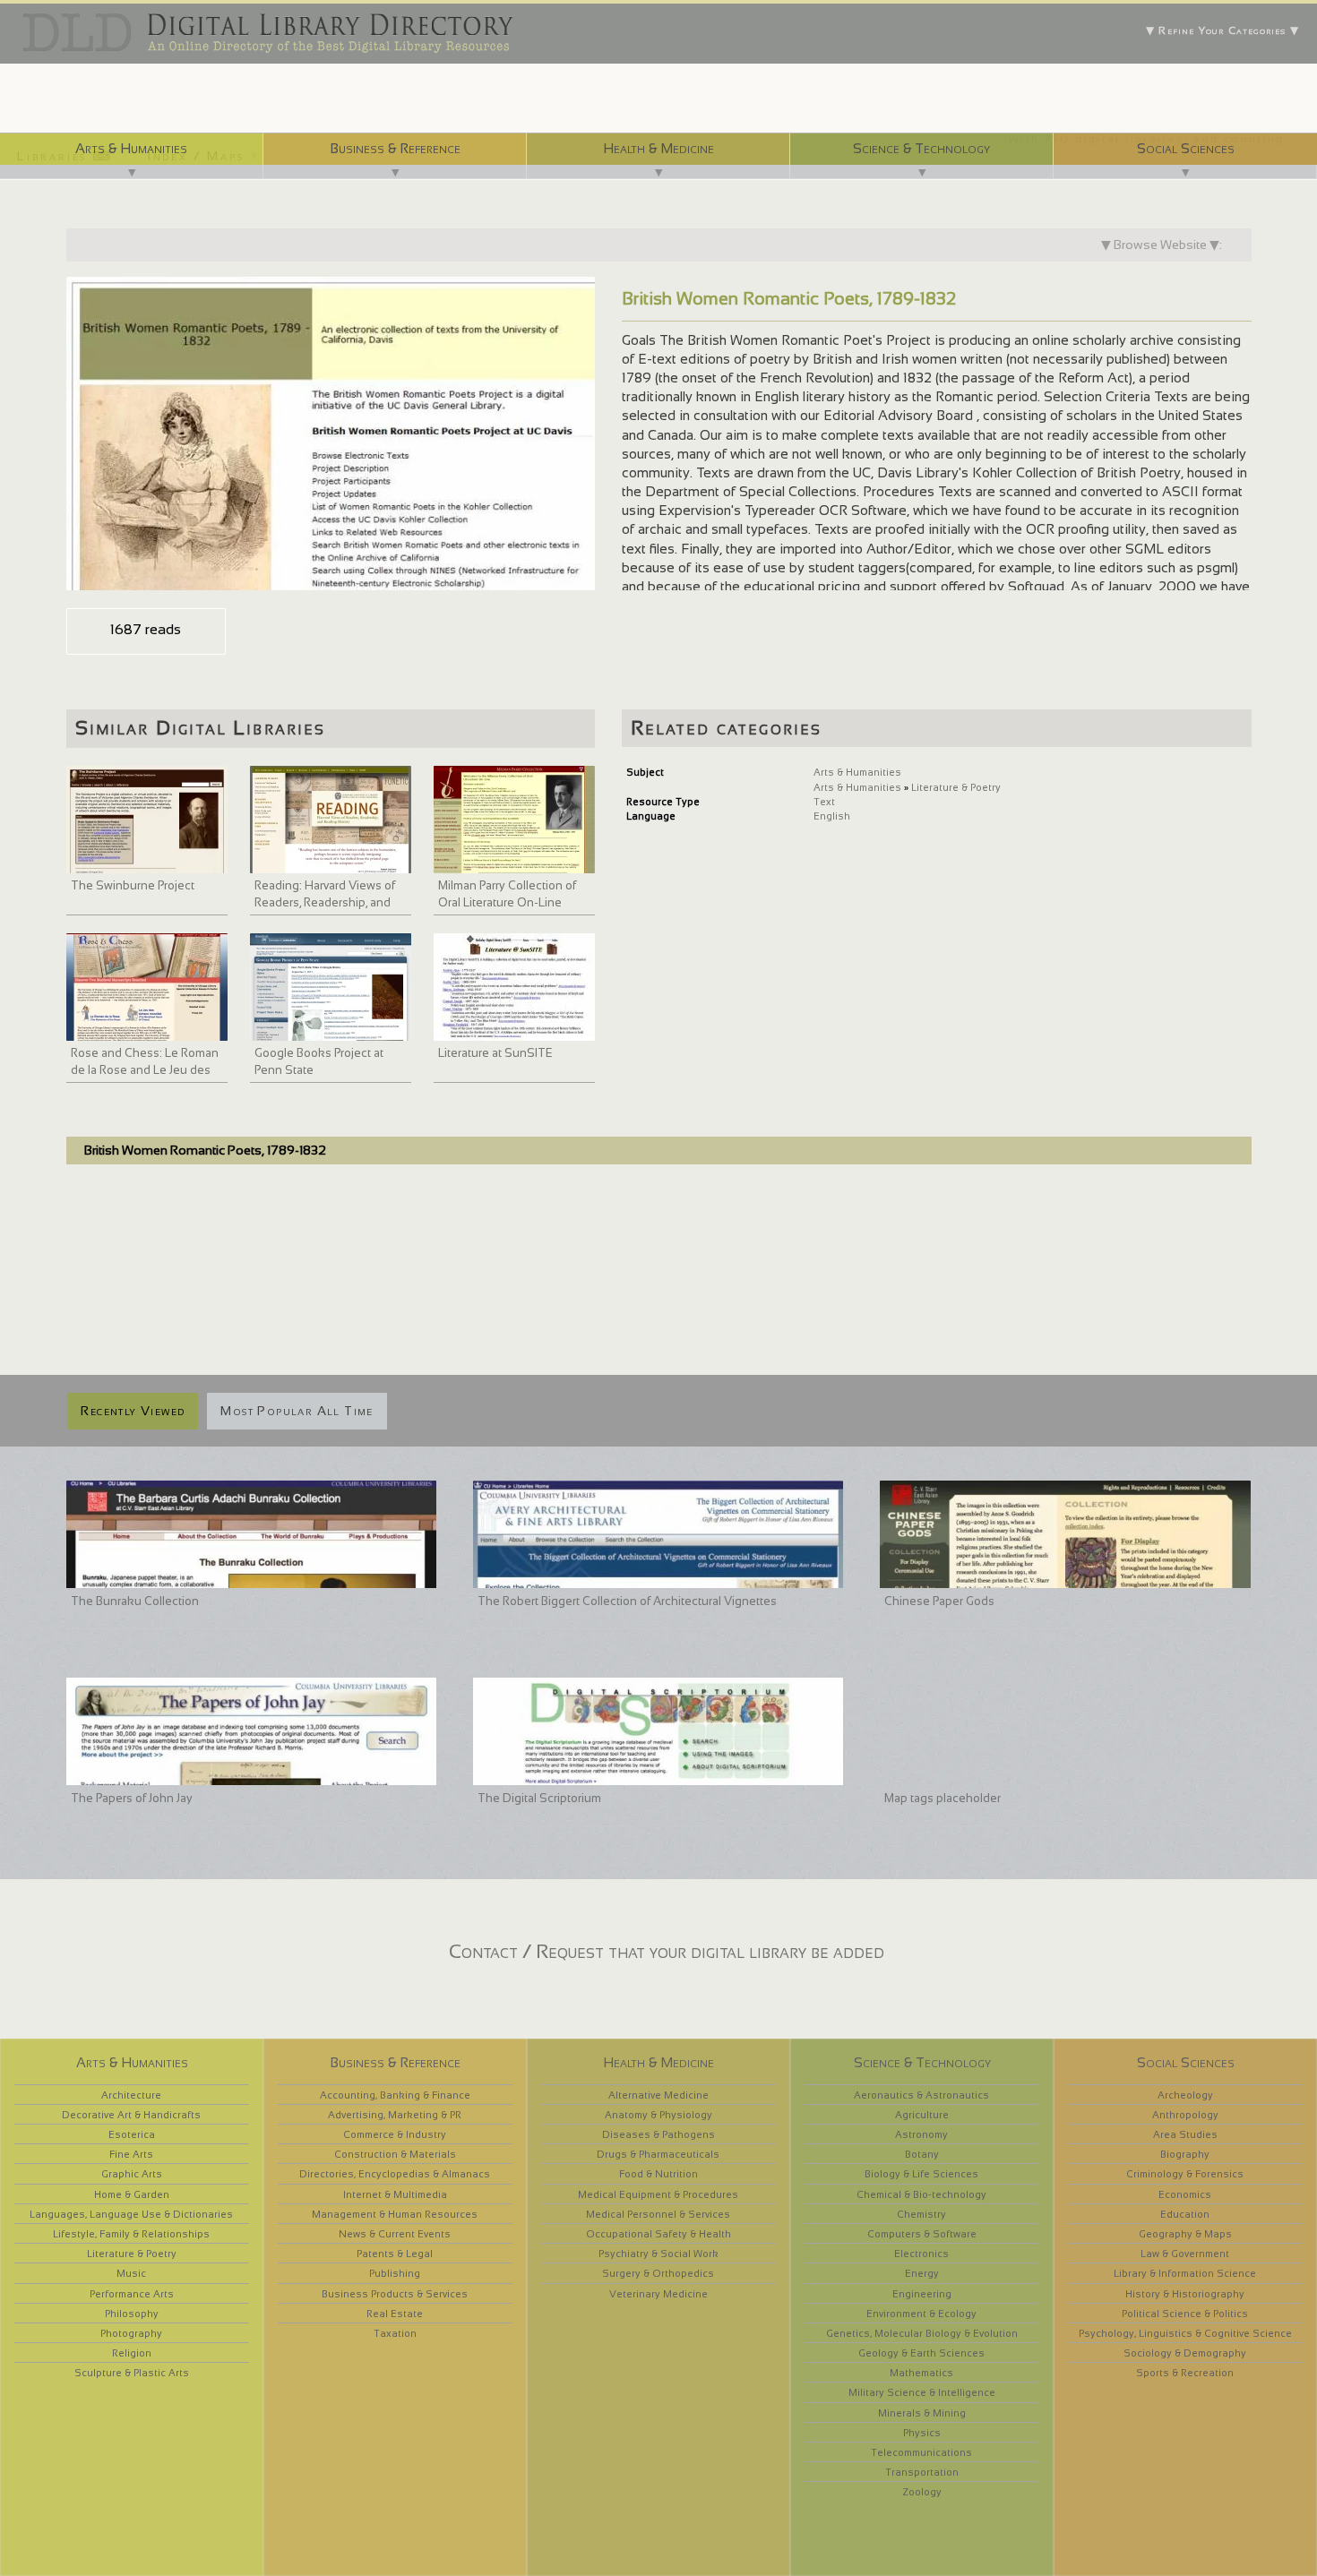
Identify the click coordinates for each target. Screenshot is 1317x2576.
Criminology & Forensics (1185, 2174)
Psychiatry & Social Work (658, 2254)
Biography (1185, 2154)
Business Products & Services (395, 2294)
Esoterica (132, 2134)
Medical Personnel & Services (658, 2214)
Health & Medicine (658, 148)
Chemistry (921, 2214)
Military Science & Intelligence (922, 2392)
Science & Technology (921, 148)
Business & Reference (395, 148)
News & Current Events (395, 2234)
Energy (922, 2273)
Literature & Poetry (956, 787)
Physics (922, 2433)
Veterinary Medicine (658, 2294)
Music (131, 2273)
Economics (1185, 2194)
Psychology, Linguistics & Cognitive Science (1185, 2333)
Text (824, 802)
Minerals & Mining (922, 2413)
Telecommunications (921, 2452)
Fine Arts (131, 2154)
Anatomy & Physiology (658, 2115)
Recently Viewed (133, 1411)
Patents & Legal (395, 2254)
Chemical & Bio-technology (921, 2194)
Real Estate (395, 2314)
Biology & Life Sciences (921, 2174)
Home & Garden (132, 2194)
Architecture (131, 2095)
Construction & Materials (395, 2154)
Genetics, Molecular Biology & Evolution (922, 2333)
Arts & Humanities (131, 148)
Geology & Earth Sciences (921, 2353)
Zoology (922, 2492)
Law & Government (1185, 2254)
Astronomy (921, 2134)
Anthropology (1185, 2115)
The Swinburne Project (133, 885)
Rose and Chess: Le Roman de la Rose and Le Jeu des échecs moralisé (145, 1070)
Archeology (1185, 2095)
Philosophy (132, 2314)
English (832, 816)
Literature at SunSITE (495, 1053)
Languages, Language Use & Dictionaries (131, 2214)
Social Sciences (1186, 148)
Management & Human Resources (395, 2214)
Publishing (395, 2273)
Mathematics (921, 2373)
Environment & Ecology (921, 2314)
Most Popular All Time (297, 1411)
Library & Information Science (1185, 2273)
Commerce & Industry (395, 2134)
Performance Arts (132, 2294)
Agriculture (922, 2115)
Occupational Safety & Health (658, 2234)
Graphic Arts (132, 2174)
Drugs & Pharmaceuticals (658, 2154)
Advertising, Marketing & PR (395, 2115)
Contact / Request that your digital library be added (667, 1951)
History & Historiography (1185, 2294)
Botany (922, 2154)
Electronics (921, 2254)
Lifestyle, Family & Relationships (131, 2234)
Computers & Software (922, 2234)
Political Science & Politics (1185, 2314)
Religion (132, 2353)
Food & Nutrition (658, 2174)
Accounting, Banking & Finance (395, 2095)
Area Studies (1185, 2134)
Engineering (922, 2294)
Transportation (922, 2472)
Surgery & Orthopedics (658, 2273)
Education (1185, 2214)
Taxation (395, 2333)
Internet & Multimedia (395, 2194)
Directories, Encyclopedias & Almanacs (395, 2174)
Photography (131, 2333)
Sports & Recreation (1185, 2373)
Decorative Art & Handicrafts (131, 2115)
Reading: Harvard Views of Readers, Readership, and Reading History (325, 903)
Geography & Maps (1185, 2234)
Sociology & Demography (1185, 2353)
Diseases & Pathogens (658, 2134)
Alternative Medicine (658, 2095)
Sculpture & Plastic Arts (132, 2373)
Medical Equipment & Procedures (658, 2194)
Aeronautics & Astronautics (921, 2095)
